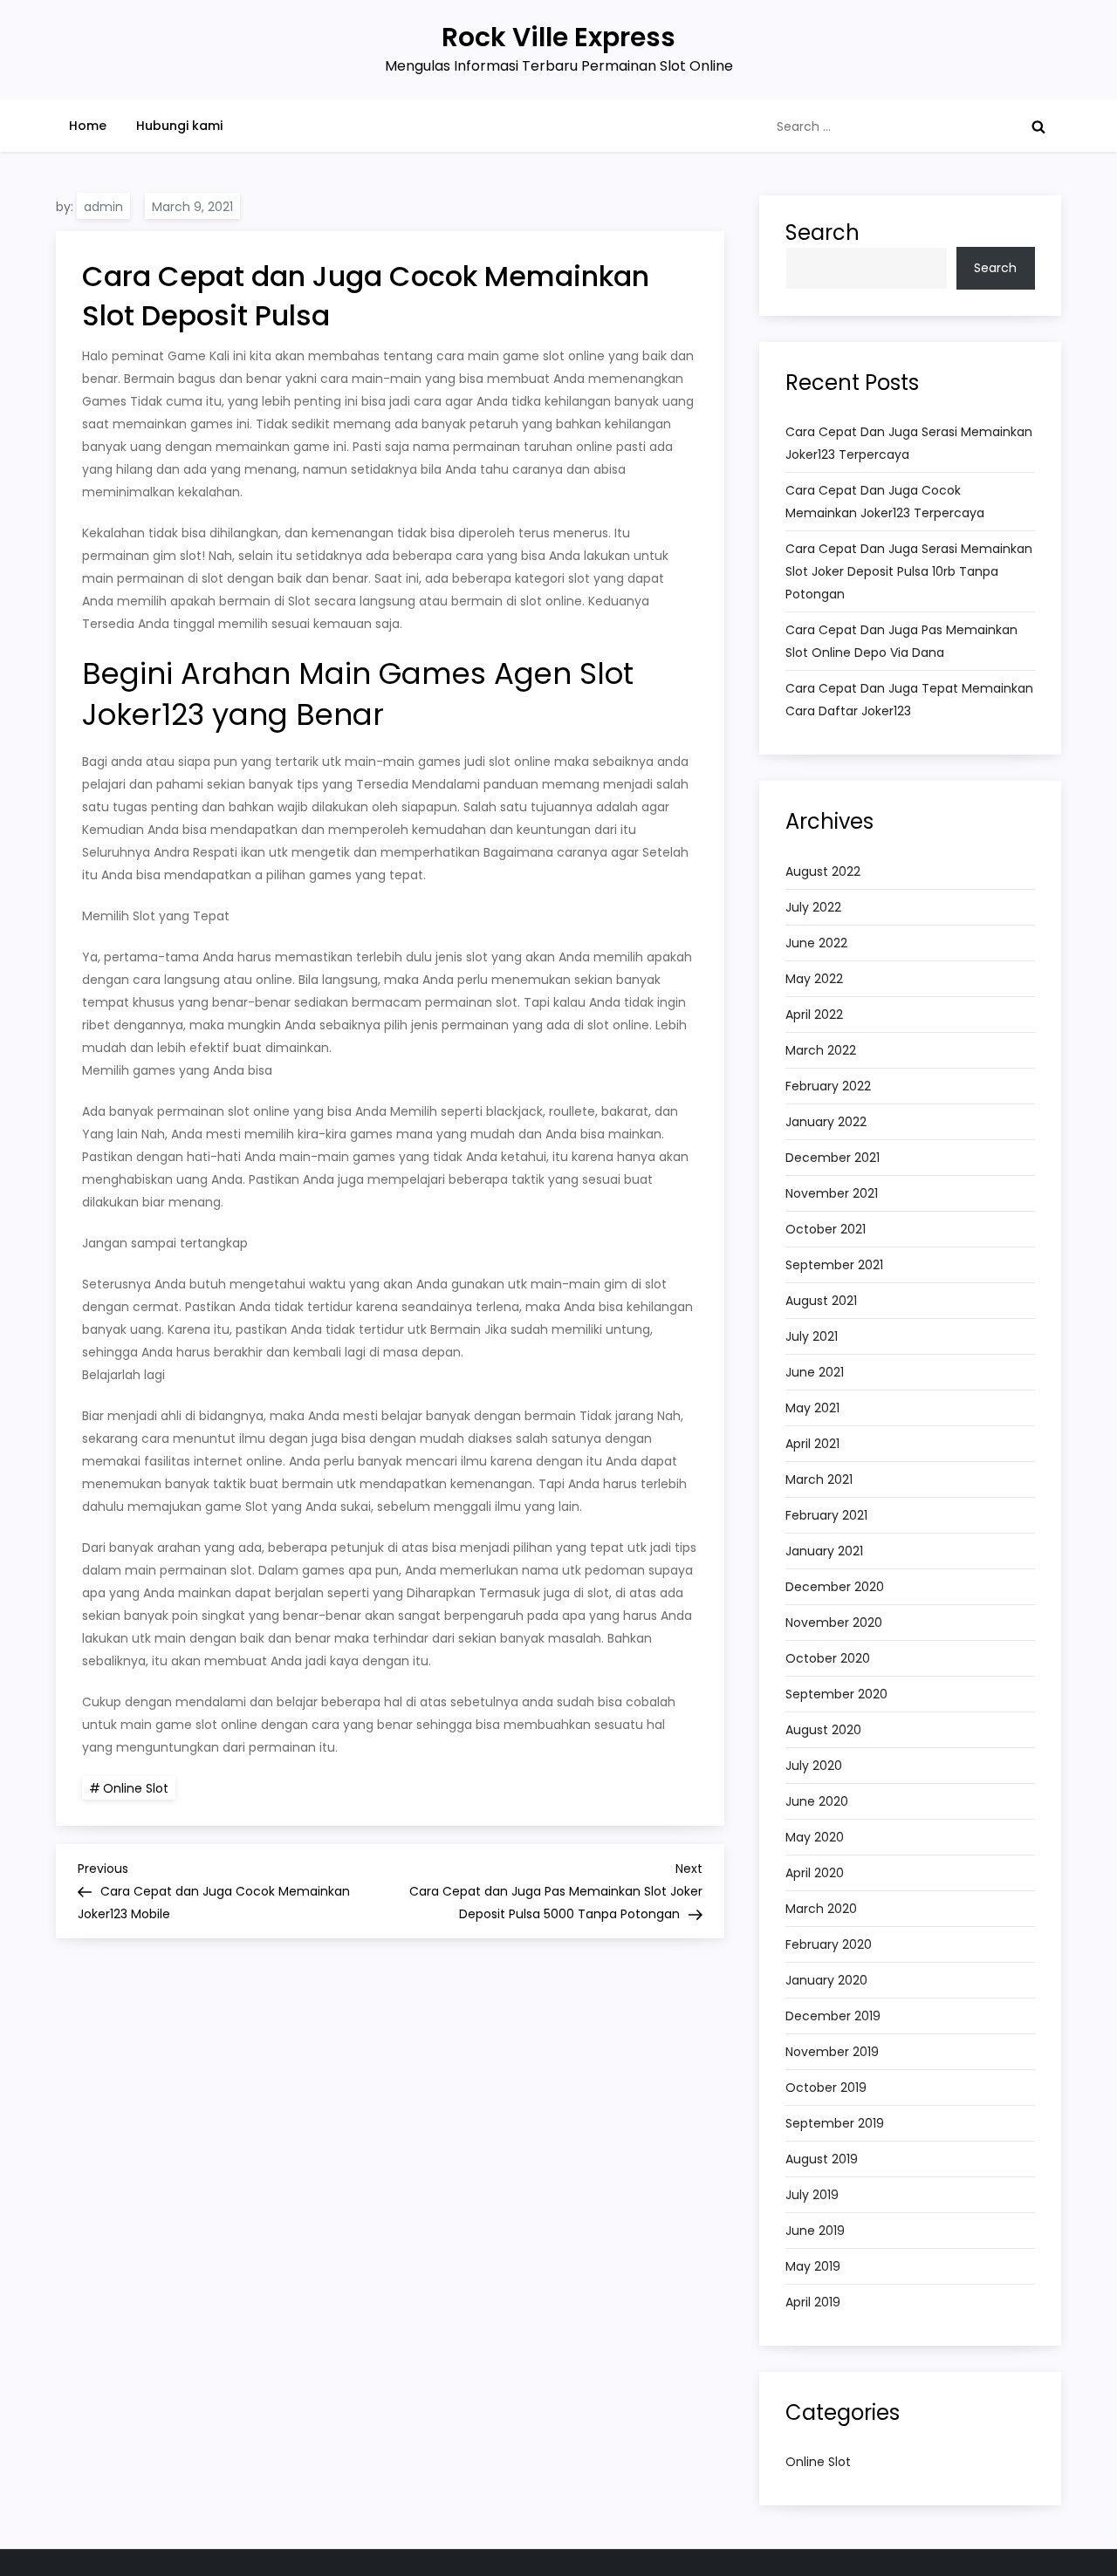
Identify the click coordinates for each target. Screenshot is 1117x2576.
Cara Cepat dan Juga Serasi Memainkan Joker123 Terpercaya (909, 443)
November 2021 (832, 1193)
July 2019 (812, 2195)
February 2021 (826, 1515)
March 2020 (821, 1909)
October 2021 (826, 1229)
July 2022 (813, 907)
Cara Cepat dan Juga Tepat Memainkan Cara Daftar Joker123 (909, 700)
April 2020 (815, 1873)
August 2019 (822, 2159)
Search (822, 232)
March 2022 (821, 1050)
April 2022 (814, 1015)
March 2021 (819, 1479)
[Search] (1038, 126)
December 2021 (833, 1158)
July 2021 (812, 1336)
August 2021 (821, 1301)
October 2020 (828, 1658)
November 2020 (834, 1623)
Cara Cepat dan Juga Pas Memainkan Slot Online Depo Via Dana (901, 641)
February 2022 (828, 1086)
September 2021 (834, 1265)
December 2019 (833, 2016)
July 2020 (814, 1766)
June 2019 (815, 2231)
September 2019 (835, 2123)
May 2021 (812, 1408)
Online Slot (136, 1788)
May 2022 (814, 979)
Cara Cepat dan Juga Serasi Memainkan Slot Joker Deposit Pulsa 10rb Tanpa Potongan (909, 571)
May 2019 (813, 2266)
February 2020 (829, 1944)
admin (103, 207)
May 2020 (815, 1837)
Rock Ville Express (558, 37)
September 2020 (836, 1694)
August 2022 (823, 871)
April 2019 (813, 2302)
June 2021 (815, 1372)
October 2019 (826, 2087)
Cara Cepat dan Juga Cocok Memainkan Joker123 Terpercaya (885, 502)
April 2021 (812, 1444)
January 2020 (826, 1980)
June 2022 (816, 943)
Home (88, 126)
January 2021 (824, 1551)
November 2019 (832, 2052)
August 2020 (823, 1730)
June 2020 (817, 1801)
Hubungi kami (179, 126)
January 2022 (826, 1122)
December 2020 (835, 1587)
